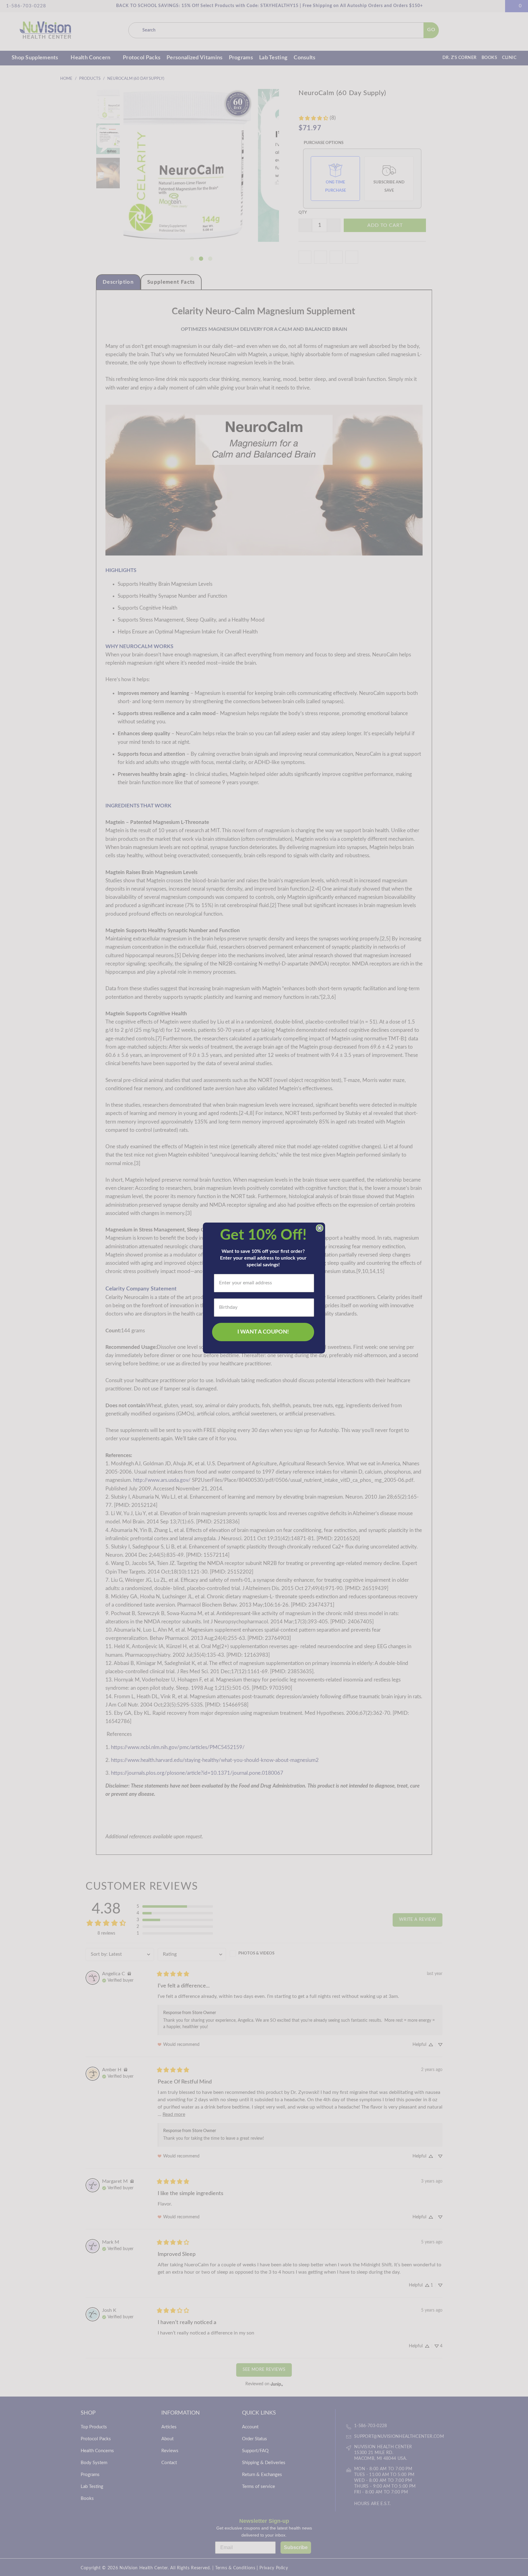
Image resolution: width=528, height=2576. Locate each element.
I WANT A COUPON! (263, 1332)
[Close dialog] (320, 1228)
